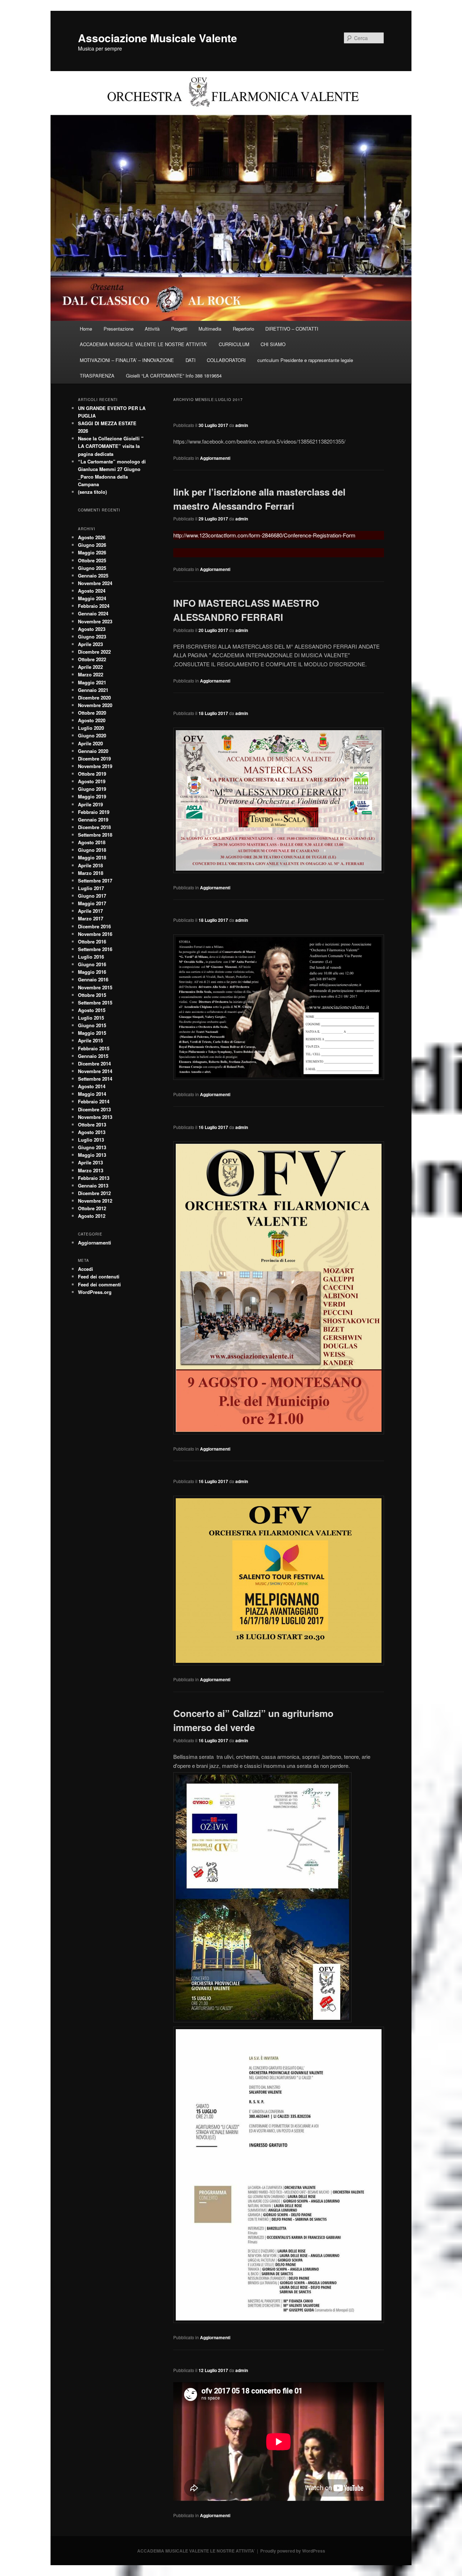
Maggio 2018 (92, 857)
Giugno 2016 (92, 964)
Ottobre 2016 (92, 942)
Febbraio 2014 (94, 1101)
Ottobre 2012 (92, 1208)
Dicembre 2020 (94, 698)
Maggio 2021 (92, 682)
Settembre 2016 (95, 949)
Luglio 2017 (91, 888)
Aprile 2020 (90, 743)
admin (242, 425)
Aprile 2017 (90, 911)
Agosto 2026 (92, 537)
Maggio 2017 (92, 903)
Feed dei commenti (99, 1284)
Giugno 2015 (92, 1025)
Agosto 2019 (92, 781)
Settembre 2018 (95, 835)
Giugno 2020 (92, 735)
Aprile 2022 (90, 667)
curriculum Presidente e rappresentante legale (305, 360)
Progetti (179, 329)
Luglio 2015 (91, 1018)
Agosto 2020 (92, 720)
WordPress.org (95, 1292)
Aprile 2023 (90, 644)
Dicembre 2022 (94, 652)
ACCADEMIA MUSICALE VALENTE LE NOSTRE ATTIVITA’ (143, 344)
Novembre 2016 (95, 934)
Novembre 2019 (95, 766)
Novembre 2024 (95, 583)
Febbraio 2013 (94, 1178)
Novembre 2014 (95, 1071)
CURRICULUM (234, 344)
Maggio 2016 (92, 972)
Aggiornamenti (215, 458)
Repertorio (243, 329)
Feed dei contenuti (99, 1276)
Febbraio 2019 (94, 812)
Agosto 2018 (92, 842)
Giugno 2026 (92, 545)
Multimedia (210, 329)
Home (86, 329)
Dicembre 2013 (94, 1109)
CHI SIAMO (273, 344)
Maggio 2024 (92, 598)
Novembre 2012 (95, 1201)
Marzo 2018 (91, 873)
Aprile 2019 (90, 804)
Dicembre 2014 (94, 1063)
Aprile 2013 (90, 1162)
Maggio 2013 (92, 1155)
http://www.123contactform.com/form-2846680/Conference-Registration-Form (264, 535)
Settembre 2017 (95, 881)
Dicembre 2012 (94, 1193)
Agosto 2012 (92, 1216)
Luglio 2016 (91, 957)
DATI (191, 360)
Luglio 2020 (91, 728)
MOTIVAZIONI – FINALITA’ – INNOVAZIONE (127, 360)
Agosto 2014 (92, 1086)
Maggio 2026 (92, 552)
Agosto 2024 (92, 591)
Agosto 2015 (92, 1010)
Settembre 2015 (95, 1002)
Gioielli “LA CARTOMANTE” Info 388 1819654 (174, 376)
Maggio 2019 (92, 796)
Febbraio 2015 (94, 1048)
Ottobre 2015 (92, 995)
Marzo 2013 (91, 1170)
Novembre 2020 (95, 705)
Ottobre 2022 (92, 659)
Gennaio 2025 (93, 576)
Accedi (86, 1269)
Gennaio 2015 (93, 1056)
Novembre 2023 (95, 621)
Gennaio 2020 (93, 751)
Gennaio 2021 (93, 690)
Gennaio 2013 (93, 1185)
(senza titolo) (92, 492)
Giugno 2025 (92, 568)
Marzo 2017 (91, 918)
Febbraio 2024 (94, 606)
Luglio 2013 (91, 1140)
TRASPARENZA (97, 376)
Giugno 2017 (92, 896)
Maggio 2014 (92, 1094)
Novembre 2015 (95, 987)
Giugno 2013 (92, 1147)
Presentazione (119, 329)
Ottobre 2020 (92, 713)
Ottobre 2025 (92, 560)
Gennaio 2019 (93, 820)
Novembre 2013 (95, 1117)
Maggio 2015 (92, 1033)
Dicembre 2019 (94, 759)
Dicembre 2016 (94, 926)
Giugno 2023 (92, 637)
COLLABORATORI (226, 360)
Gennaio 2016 (93, 979)
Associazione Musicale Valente (158, 38)
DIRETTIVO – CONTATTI (292, 329)
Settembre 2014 (95, 1079)
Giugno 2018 (92, 850)
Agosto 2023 (92, 629)
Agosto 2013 (92, 1132)
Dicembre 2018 (94, 827)
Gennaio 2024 (93, 613)
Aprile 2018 (90, 865)
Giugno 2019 (92, 789)
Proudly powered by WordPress (293, 2551)
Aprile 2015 (90, 1040)
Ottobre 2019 (92, 774)
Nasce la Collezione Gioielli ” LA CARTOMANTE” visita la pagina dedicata (111, 446)
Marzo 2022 (91, 674)
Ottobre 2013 (92, 1124)
